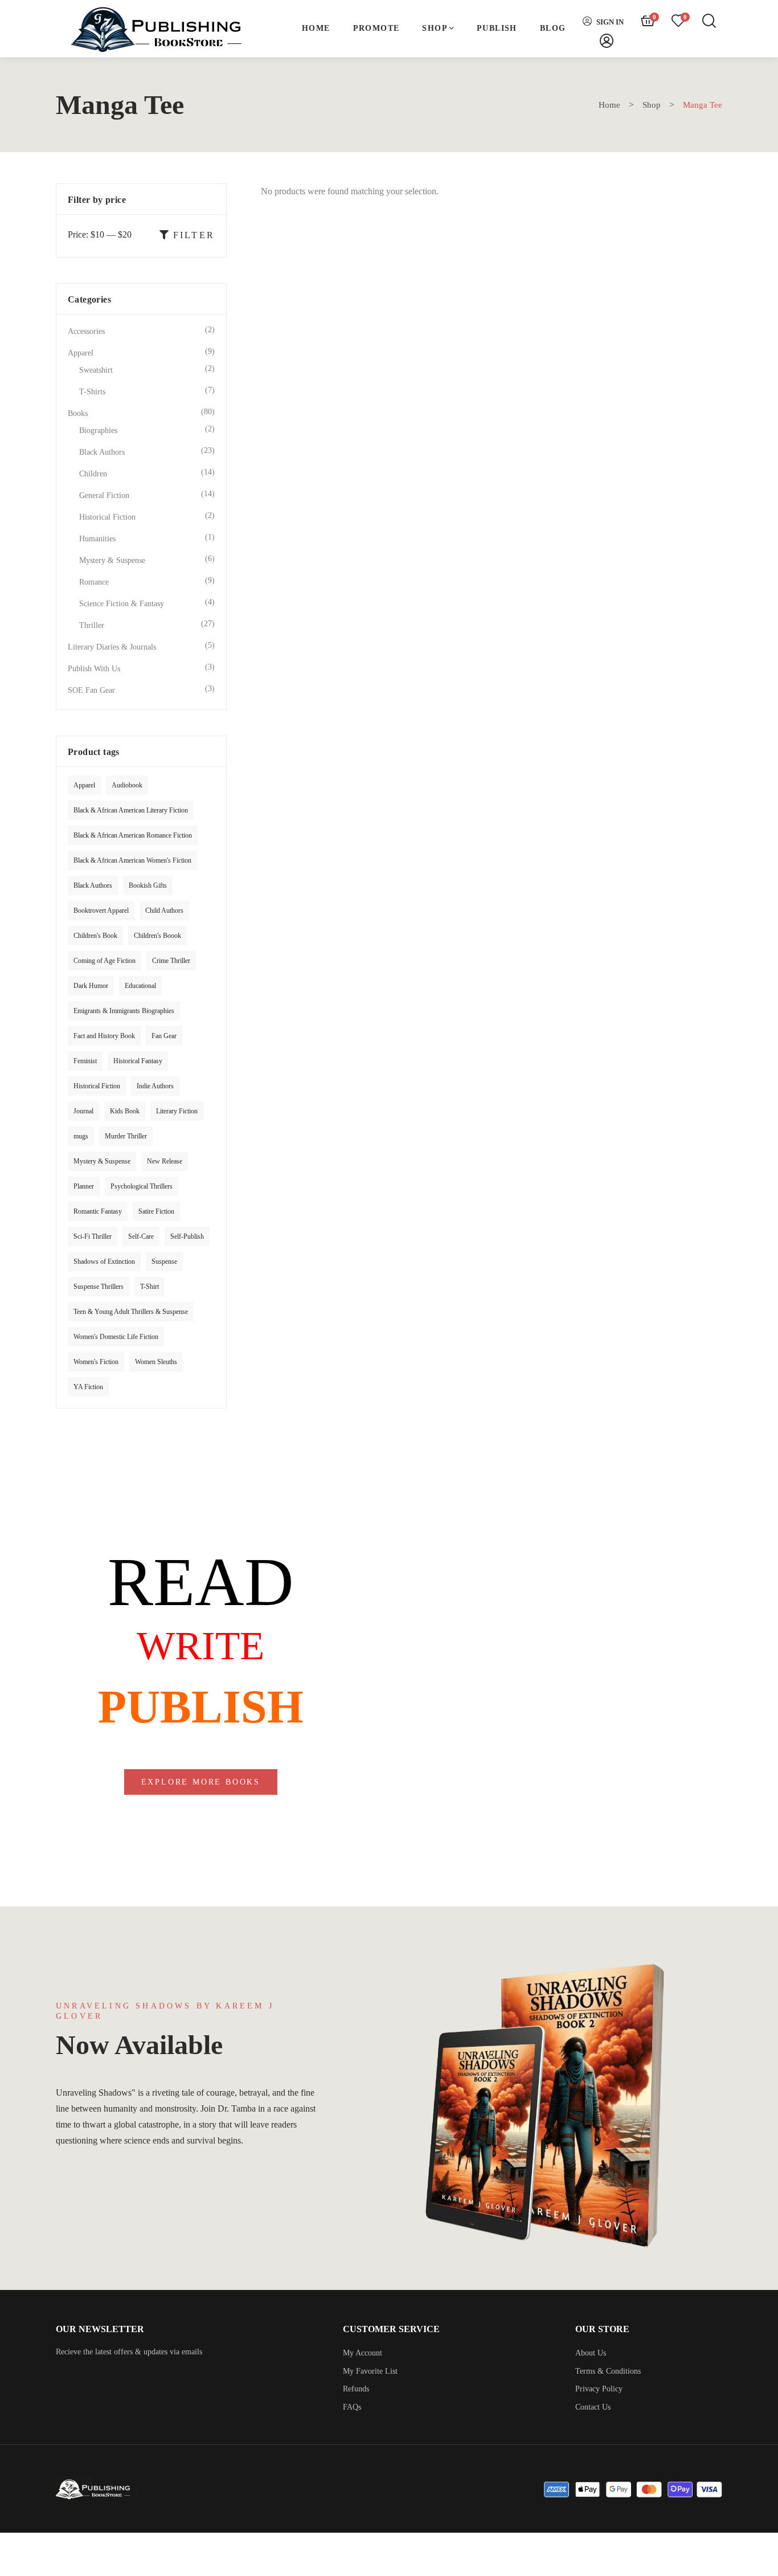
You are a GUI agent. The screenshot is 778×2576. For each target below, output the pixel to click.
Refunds (356, 2389)
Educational (140, 986)
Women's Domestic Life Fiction (116, 1337)
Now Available (139, 2045)
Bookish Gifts (148, 885)
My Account (363, 2353)
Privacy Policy (599, 2389)
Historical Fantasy (138, 1061)
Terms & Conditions (608, 2371)
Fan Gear (164, 1036)
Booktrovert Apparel (101, 911)
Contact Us (593, 2407)
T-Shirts (92, 392)
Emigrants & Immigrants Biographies (124, 1011)
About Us (591, 2353)
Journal (83, 1111)
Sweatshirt (96, 370)
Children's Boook (157, 936)
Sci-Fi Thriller (93, 1236)
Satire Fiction (156, 1211)
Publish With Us (94, 669)
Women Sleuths (156, 1362)
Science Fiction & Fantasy (122, 604)
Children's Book (95, 936)
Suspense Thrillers (99, 1287)
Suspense (164, 1262)
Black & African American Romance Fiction (133, 835)
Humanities (97, 539)
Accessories (86, 331)
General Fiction (104, 495)
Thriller (92, 625)
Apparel (81, 353)
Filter (194, 235)
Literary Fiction (177, 1111)
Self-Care (141, 1236)
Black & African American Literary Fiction (131, 810)
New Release (165, 1161)
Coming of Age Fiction (105, 961)
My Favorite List (370, 2371)
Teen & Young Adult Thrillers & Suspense (131, 1312)
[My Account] (607, 41)
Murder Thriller (126, 1136)
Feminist (85, 1061)
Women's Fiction (96, 1362)
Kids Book (125, 1111)
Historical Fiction (107, 517)
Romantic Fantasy (98, 1211)
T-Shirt (150, 1287)
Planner (84, 1186)
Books (78, 413)
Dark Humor (91, 986)
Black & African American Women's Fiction (132, 860)
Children (93, 474)
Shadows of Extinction (104, 1262)
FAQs (352, 2407)
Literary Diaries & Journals (112, 647)
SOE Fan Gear (91, 690)
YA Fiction (88, 1387)
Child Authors (164, 911)
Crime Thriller (171, 961)
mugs (81, 1136)
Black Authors (102, 452)
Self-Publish (187, 1236)
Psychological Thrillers (142, 1186)
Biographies (98, 430)
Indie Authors (155, 1086)
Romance (94, 582)
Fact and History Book (104, 1036)
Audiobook (127, 785)
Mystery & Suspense (112, 560)
